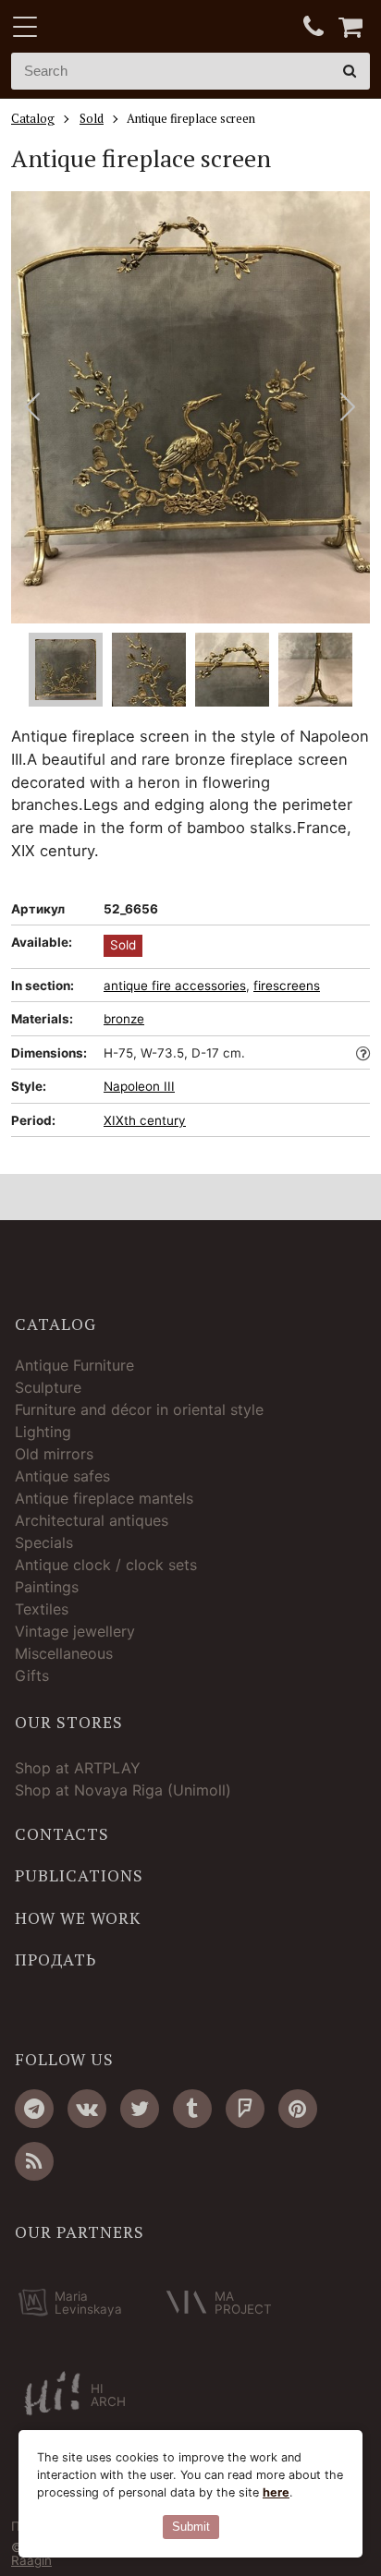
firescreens (287, 986)
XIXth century (145, 1120)
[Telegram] (34, 2109)
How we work (78, 1918)
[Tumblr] (192, 2109)
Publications (79, 1876)
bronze (124, 1019)
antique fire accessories (175, 986)
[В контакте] (87, 2109)
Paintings (47, 1587)
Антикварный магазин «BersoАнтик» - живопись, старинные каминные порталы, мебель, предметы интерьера (127, 28)
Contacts (62, 1834)
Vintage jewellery (75, 1631)
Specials (44, 1542)
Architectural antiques (92, 1520)
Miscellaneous (64, 1653)
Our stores (69, 1723)
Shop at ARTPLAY (78, 1768)
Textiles (42, 1609)
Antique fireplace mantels (104, 1498)
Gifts (32, 1675)
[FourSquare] (245, 2109)
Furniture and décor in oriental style (139, 1409)
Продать (55, 1960)
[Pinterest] (298, 2109)
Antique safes (62, 1476)
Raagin (31, 2560)
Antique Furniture (74, 1365)
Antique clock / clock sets (106, 1565)
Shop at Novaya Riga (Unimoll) (123, 1790)
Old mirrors (54, 1454)
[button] (348, 407)
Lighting (43, 1432)
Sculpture (48, 1387)
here (276, 2492)
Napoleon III (139, 1086)
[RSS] (34, 2161)
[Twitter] (140, 2109)
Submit (191, 2527)
